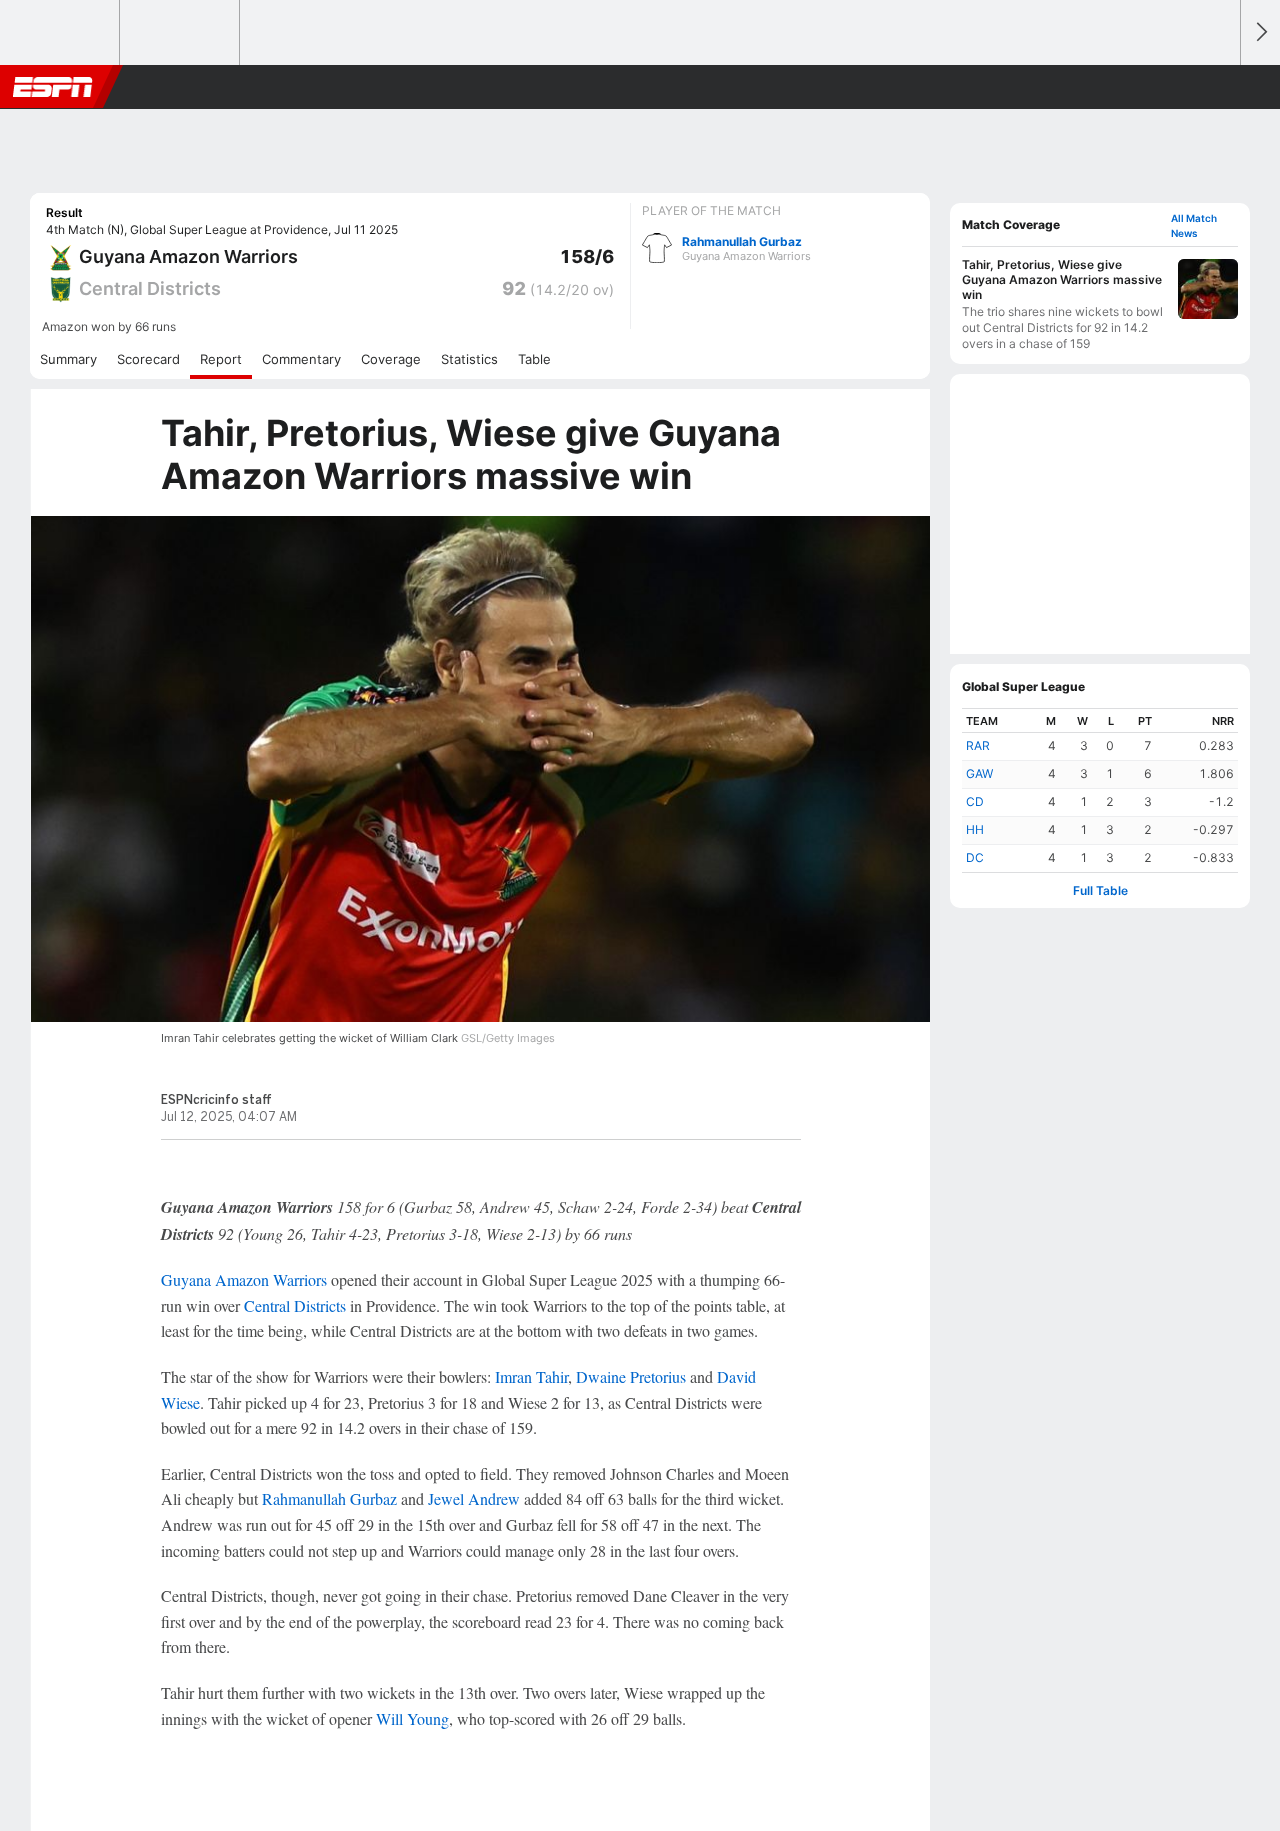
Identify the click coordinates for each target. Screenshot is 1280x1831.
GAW (979, 773)
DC (975, 857)
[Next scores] (1260, 32)
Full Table (1100, 890)
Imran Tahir (531, 1376)
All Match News (1194, 225)
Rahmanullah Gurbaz (746, 248)
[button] (1216, 87)
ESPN (53, 87)
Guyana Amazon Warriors (244, 1279)
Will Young (412, 1718)
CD (975, 801)
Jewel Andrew (474, 1498)
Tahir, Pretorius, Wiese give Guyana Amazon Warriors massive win (1062, 279)
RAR (978, 745)
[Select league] (61, 33)
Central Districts (295, 1305)
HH (975, 829)
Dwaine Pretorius (631, 1376)
